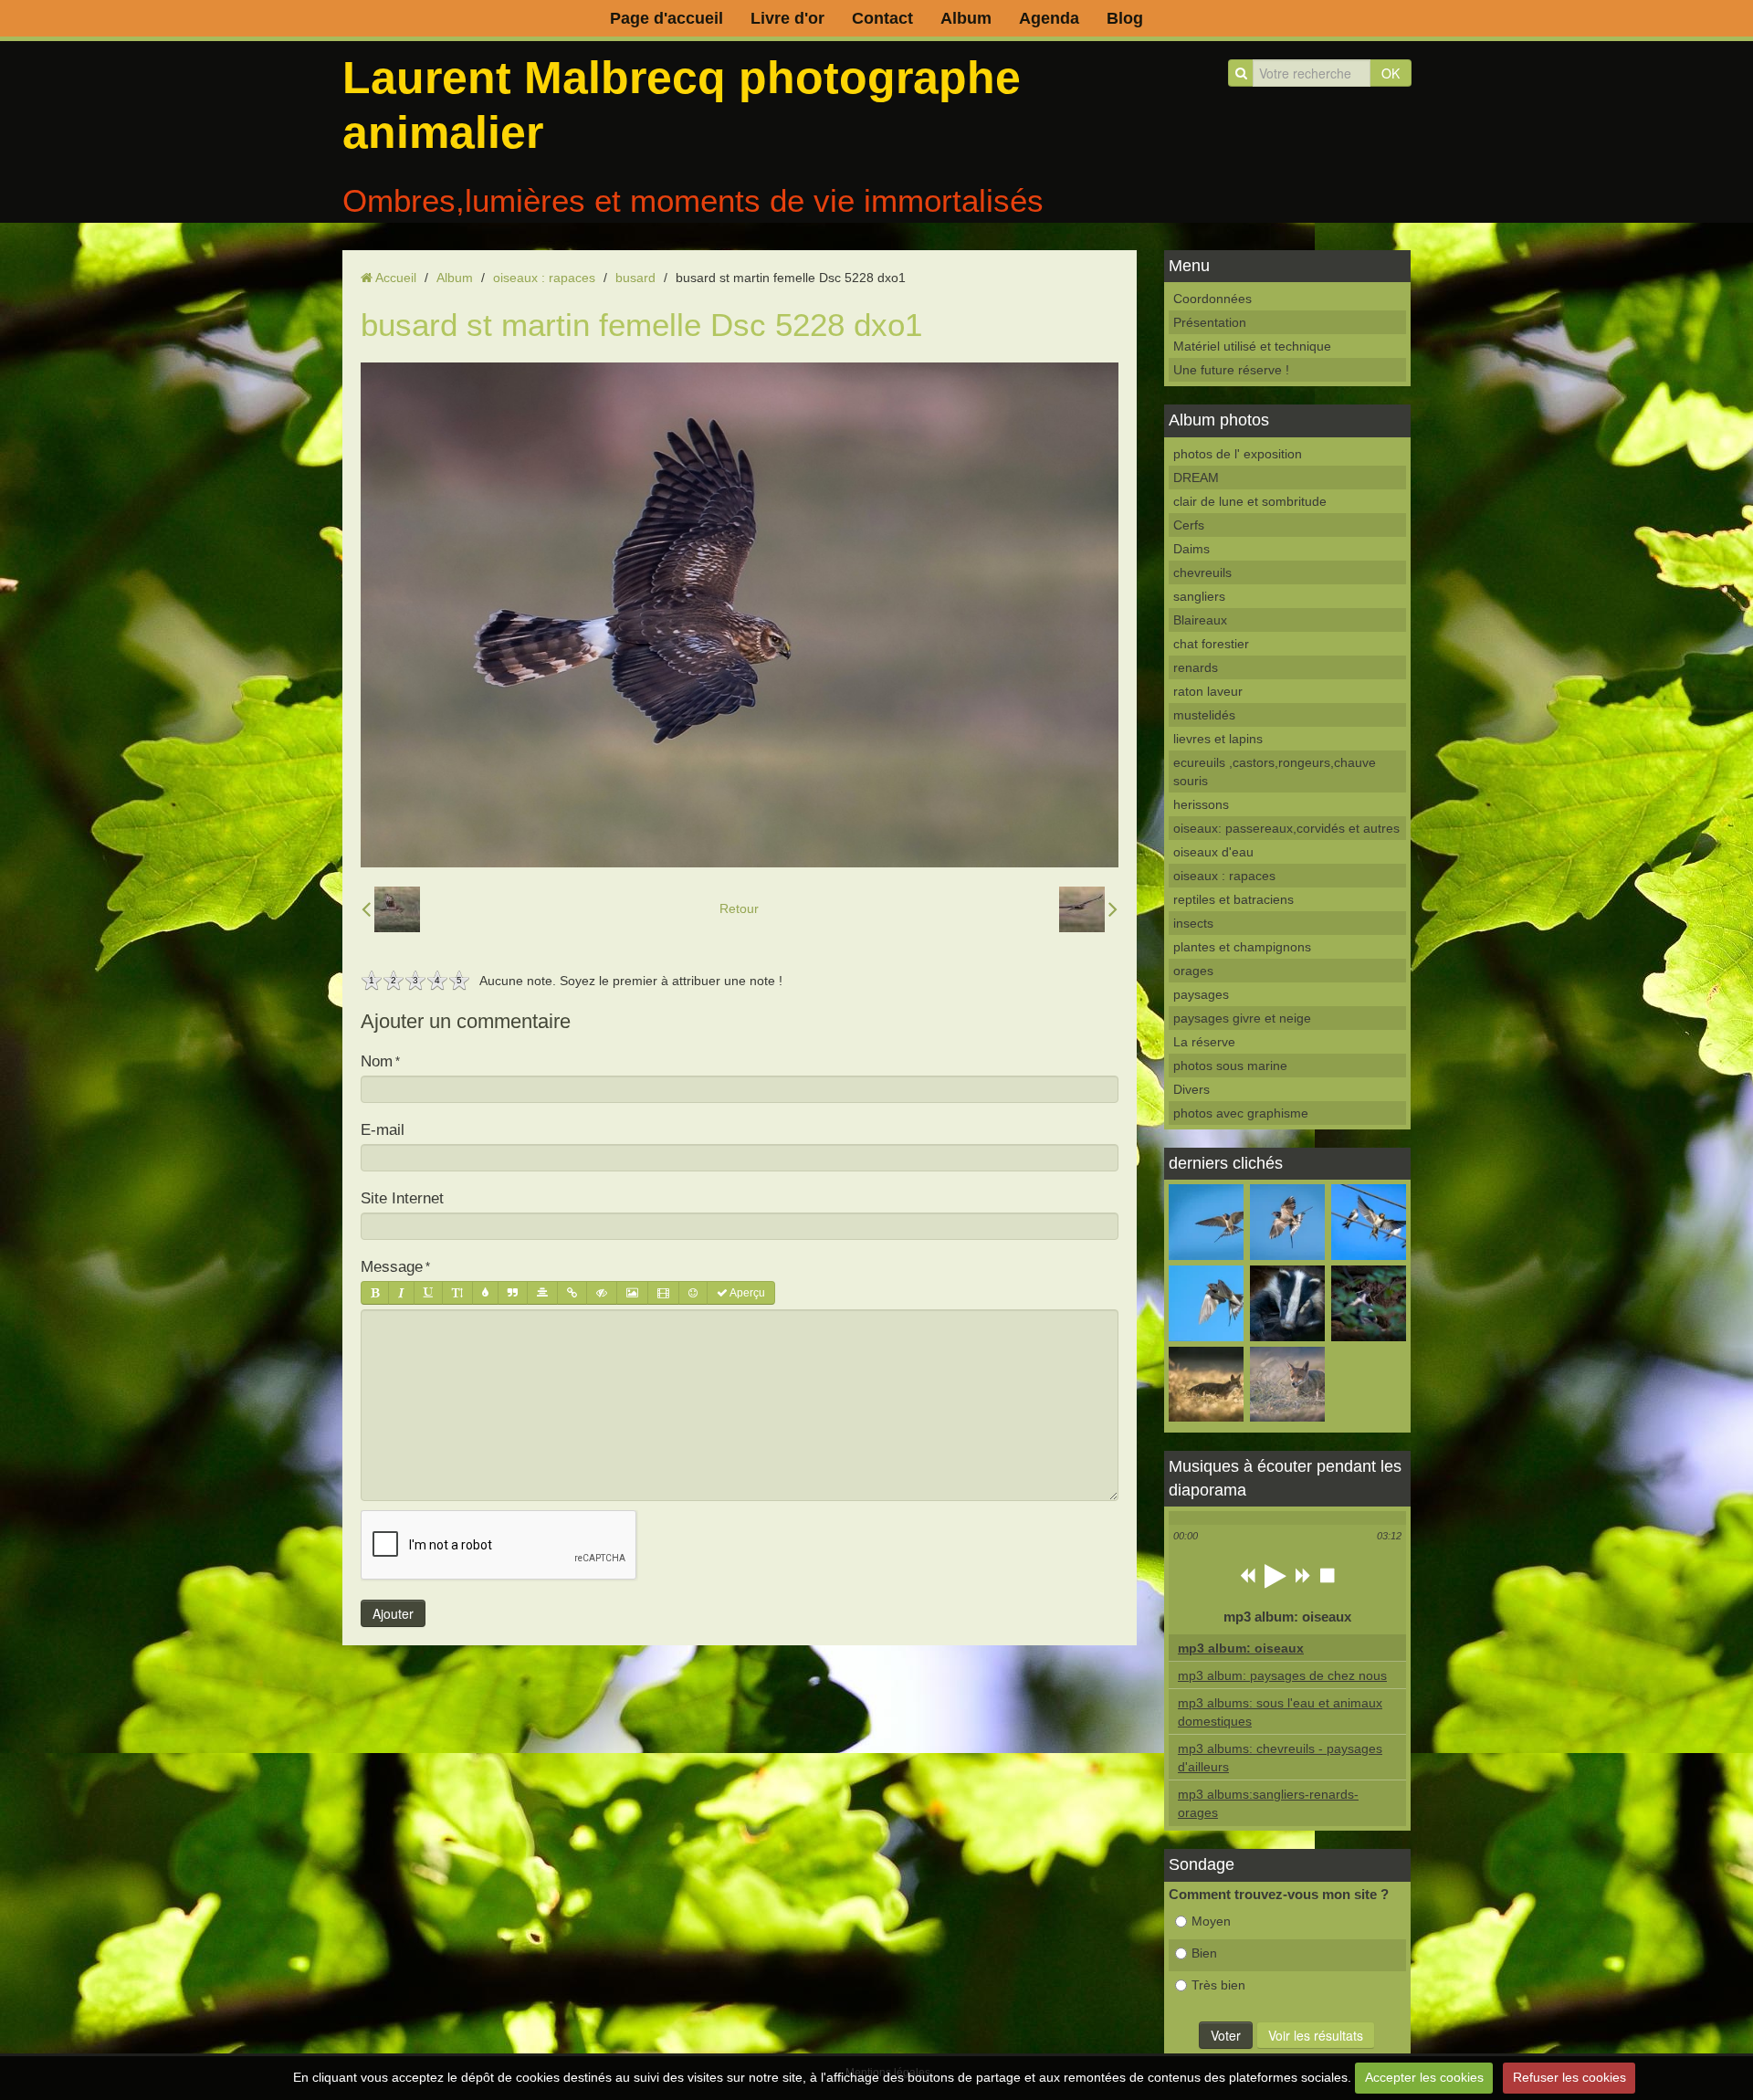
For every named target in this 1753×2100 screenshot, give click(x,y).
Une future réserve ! (1231, 370)
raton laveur (1208, 691)
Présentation (1210, 322)
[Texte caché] (602, 1293)
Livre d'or (787, 18)
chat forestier (1211, 644)
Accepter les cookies (1424, 2077)
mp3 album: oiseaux (1241, 1648)
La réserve (1204, 1042)
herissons (1201, 804)
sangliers (1199, 596)
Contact (882, 18)
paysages (1201, 994)
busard (635, 278)
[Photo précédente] (391, 909)
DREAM (1196, 478)
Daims (1191, 549)
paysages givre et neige (1242, 1018)
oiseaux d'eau (1213, 852)
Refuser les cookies (1569, 2077)
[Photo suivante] (1088, 909)
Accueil (396, 278)
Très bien (1218, 1985)
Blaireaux (1200, 620)
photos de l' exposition (1238, 454)
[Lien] (572, 1293)
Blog (1125, 18)
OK (1391, 73)
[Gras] (375, 1293)
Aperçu (746, 1293)
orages (1193, 971)
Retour (739, 908)
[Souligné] (428, 1293)
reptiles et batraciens (1233, 899)
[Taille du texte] (457, 1293)
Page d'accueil (667, 18)
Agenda (1049, 18)
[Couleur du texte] (485, 1293)
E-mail (383, 1130)
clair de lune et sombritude (1250, 501)
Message (392, 1267)
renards (1196, 667)
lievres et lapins (1218, 739)
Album (966, 18)
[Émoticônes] (693, 1293)
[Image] (632, 1293)
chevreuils (1202, 572)
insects (1193, 923)
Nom (377, 1061)
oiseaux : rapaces (544, 278)
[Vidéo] (663, 1293)
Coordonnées (1212, 299)
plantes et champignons (1242, 947)
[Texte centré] (542, 1293)
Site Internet (402, 1198)
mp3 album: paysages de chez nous (1282, 1675)
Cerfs (1189, 525)
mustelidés (1204, 715)
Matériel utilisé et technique (1252, 346)
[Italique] (401, 1293)
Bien (1204, 1953)
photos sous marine (1230, 1066)
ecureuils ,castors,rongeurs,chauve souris (1275, 772)
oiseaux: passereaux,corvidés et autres (1286, 828)
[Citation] (513, 1293)
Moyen (1211, 1921)
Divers (1191, 1089)
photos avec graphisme (1241, 1113)
